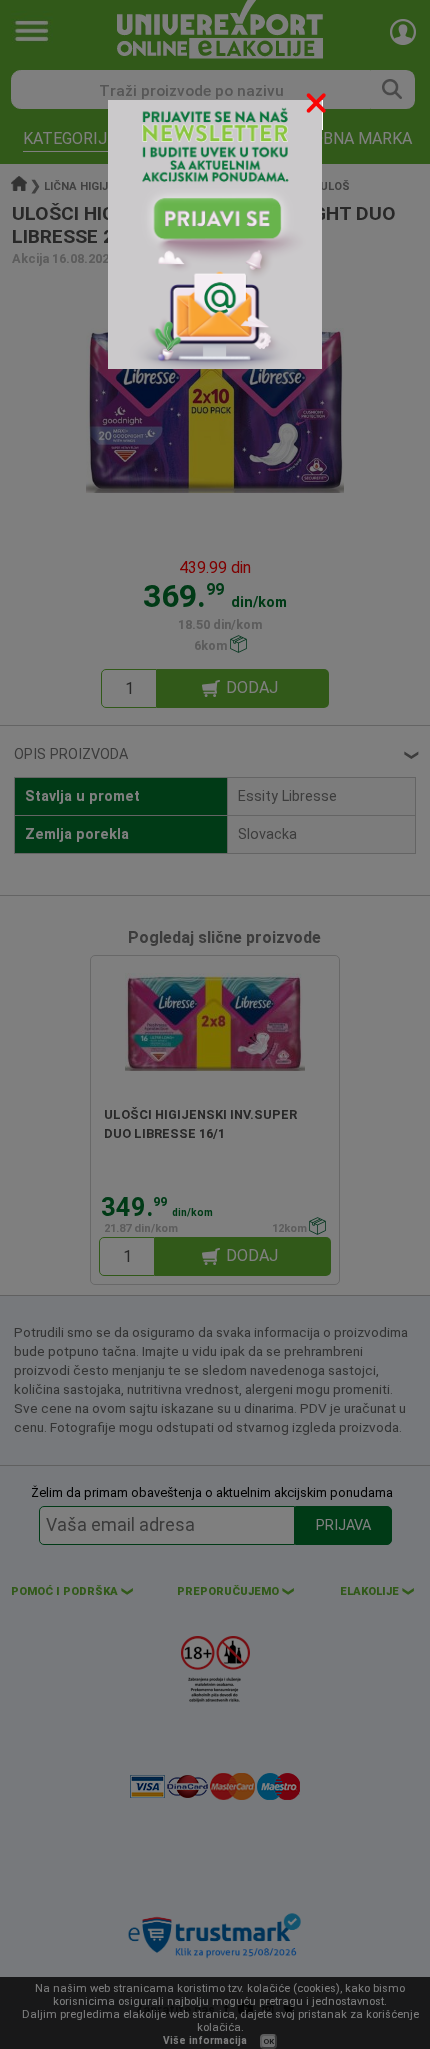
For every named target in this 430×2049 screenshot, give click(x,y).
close (318, 106)
